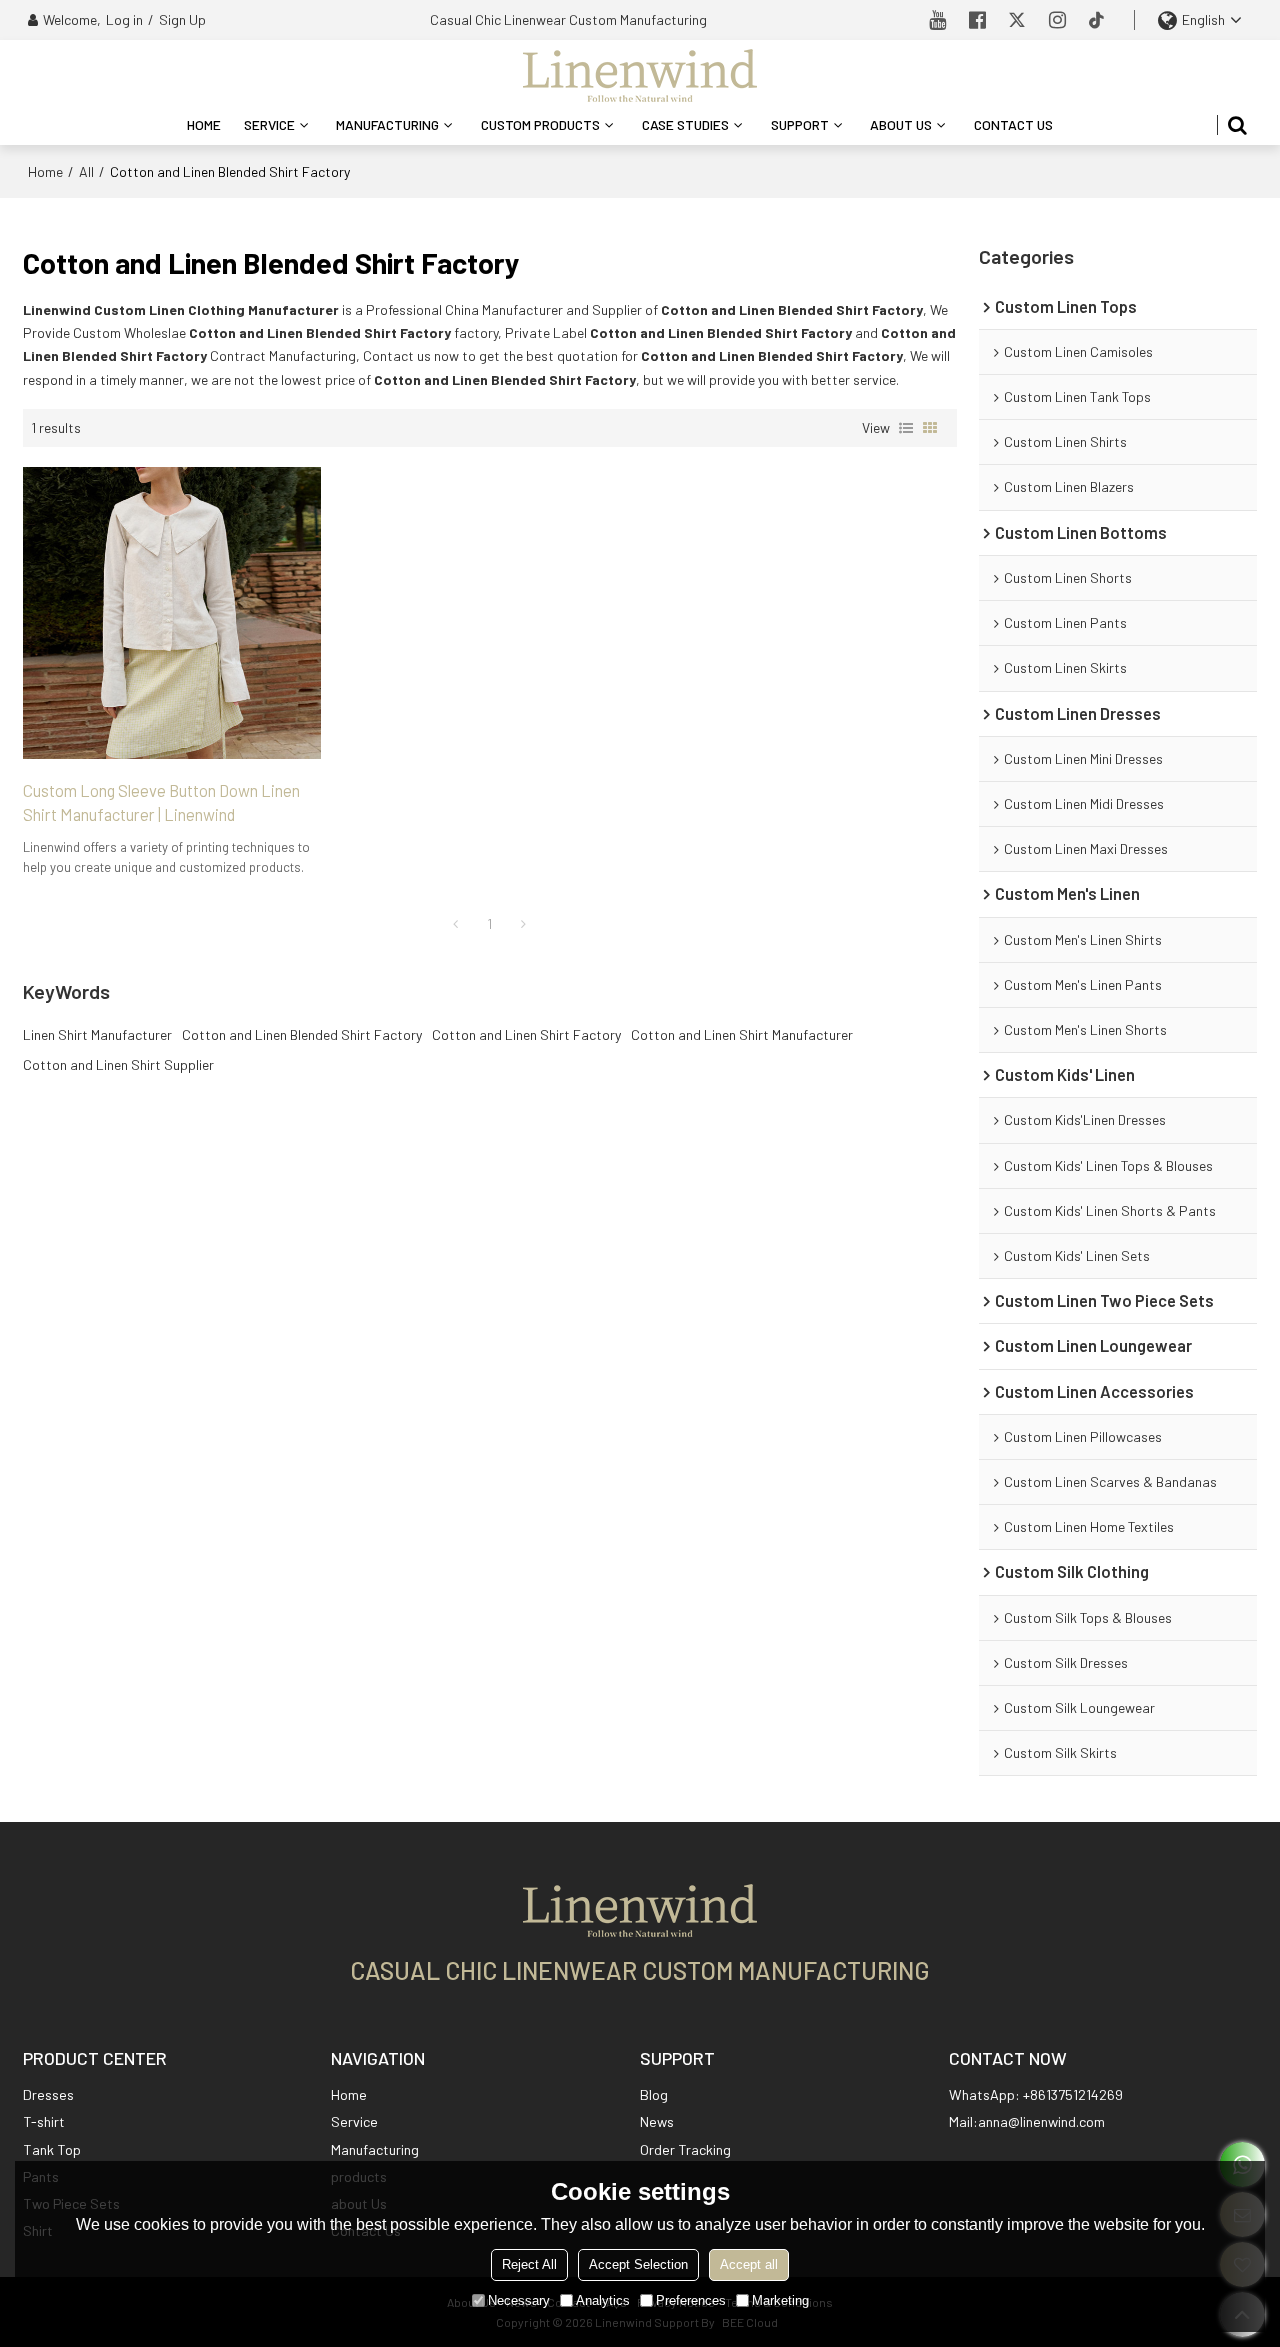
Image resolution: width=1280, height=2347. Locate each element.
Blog (654, 2094)
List (906, 428)
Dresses (48, 2094)
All (86, 171)
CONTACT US (1013, 124)
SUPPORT (800, 124)
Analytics (603, 2300)
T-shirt (44, 2121)
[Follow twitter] (1018, 20)
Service (354, 2121)
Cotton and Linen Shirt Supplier (118, 1064)
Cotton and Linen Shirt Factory (526, 1034)
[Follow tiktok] (1098, 20)
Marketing (780, 2300)
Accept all (749, 2264)
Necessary (519, 2300)
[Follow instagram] (1058, 20)
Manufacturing (375, 2149)
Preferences (691, 2300)
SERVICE (269, 124)
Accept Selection (638, 2264)
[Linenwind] (640, 75)
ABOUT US (901, 124)
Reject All (529, 2264)
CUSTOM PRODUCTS (540, 124)
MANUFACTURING (387, 124)
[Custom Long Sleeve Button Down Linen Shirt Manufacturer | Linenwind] (172, 613)
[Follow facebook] (978, 20)
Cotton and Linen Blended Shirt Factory (302, 1034)
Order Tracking (685, 2149)
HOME (204, 124)
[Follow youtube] (938, 20)
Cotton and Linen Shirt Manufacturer (742, 1034)
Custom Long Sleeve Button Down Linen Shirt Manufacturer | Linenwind (161, 801)
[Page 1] (456, 924)
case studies (685, 124)
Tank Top (52, 2149)
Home (45, 171)
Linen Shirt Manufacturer (97, 1034)
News (657, 2121)
